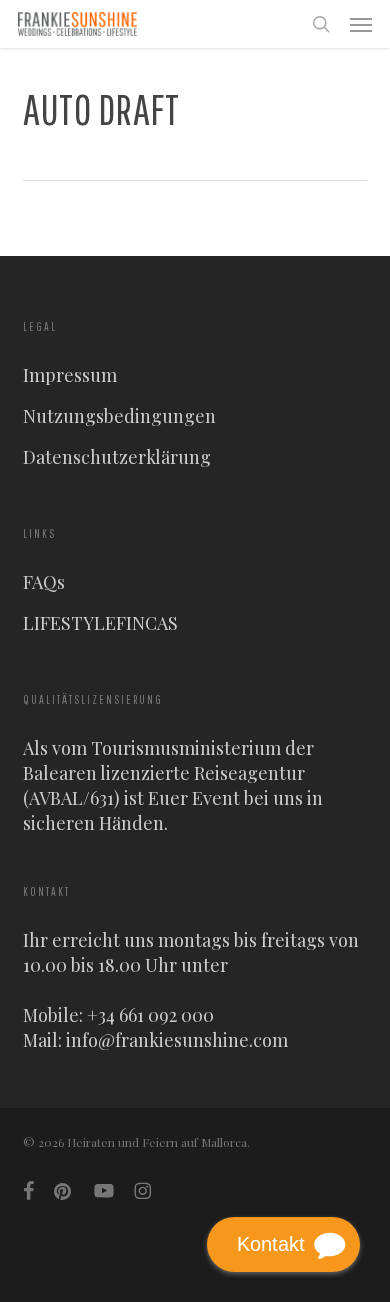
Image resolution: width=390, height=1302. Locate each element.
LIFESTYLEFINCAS (100, 623)
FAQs (44, 582)
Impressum (70, 375)
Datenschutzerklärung (117, 457)
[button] (361, 24)
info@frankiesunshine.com (177, 1040)
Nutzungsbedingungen (119, 416)
